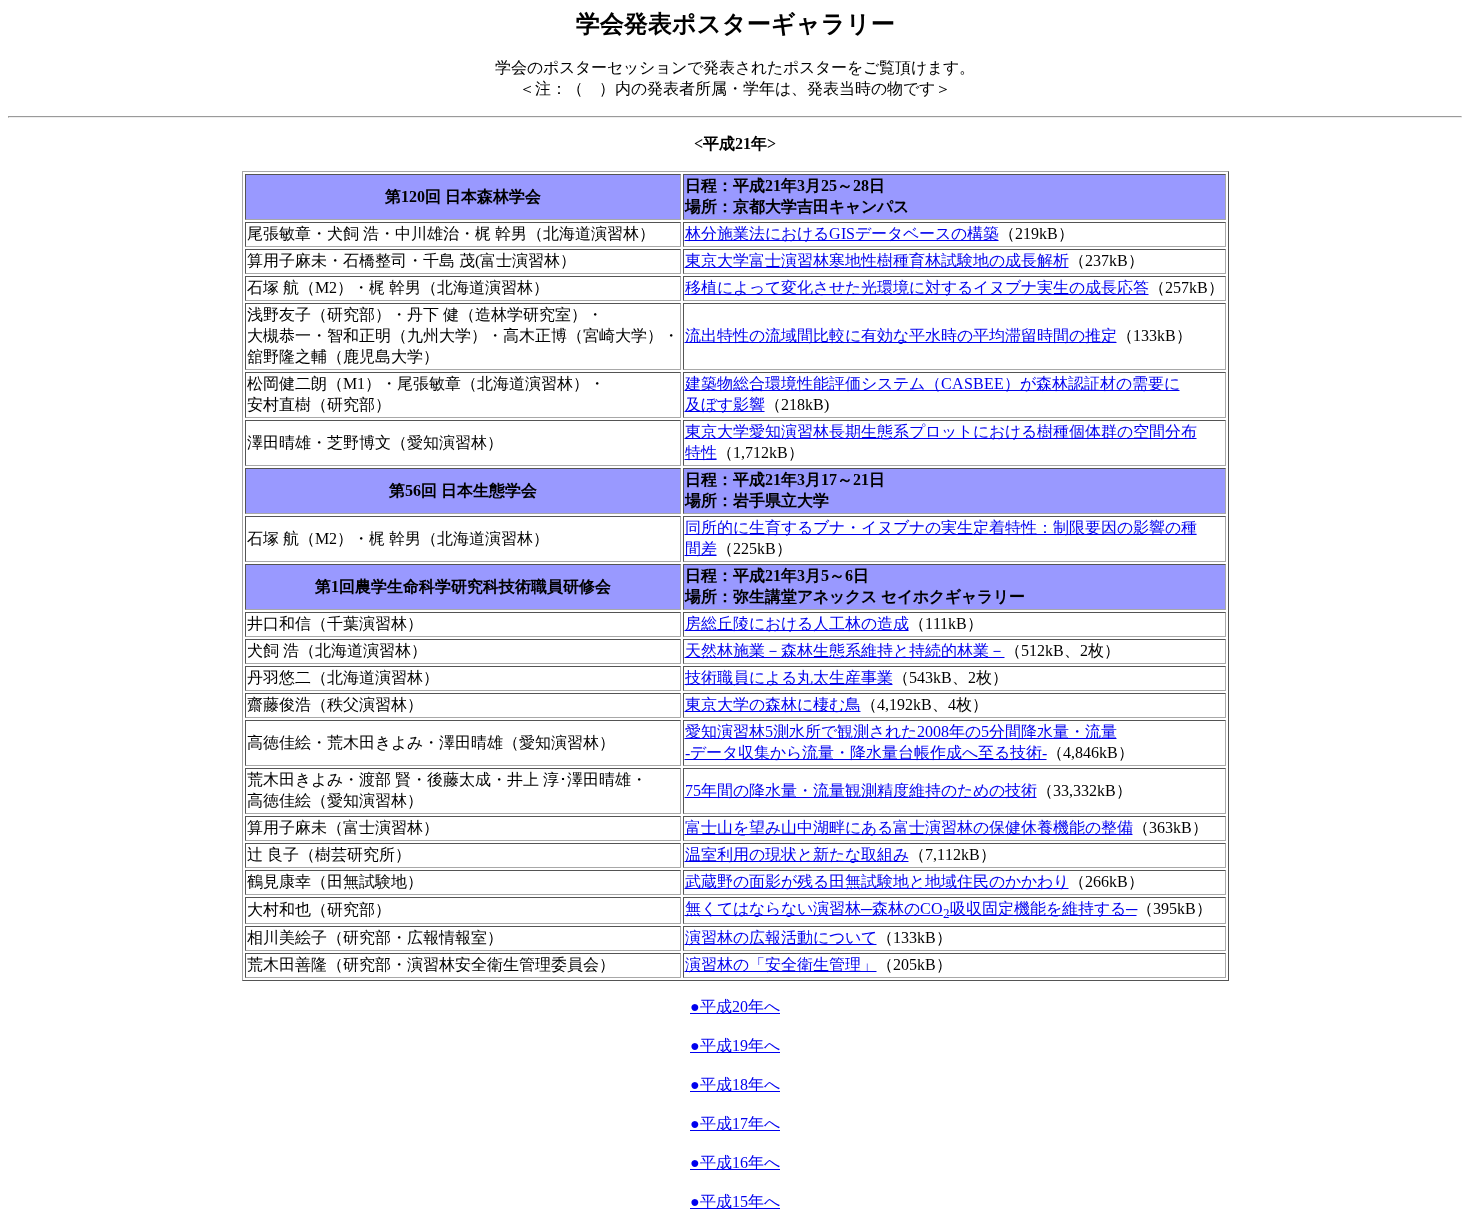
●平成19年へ (735, 1045)
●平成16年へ (735, 1162)
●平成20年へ (735, 1006)
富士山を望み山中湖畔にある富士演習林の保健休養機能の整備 (909, 827)
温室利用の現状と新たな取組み (797, 854)
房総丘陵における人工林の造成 (797, 623)
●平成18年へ (735, 1084)
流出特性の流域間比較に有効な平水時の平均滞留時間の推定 (901, 335)
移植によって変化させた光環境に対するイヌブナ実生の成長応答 (917, 287)
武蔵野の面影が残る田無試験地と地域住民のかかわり (877, 881)
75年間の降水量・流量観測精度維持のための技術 (861, 790)
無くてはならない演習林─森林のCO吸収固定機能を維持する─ (911, 908)
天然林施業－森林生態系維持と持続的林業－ (845, 650)
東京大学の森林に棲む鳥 (773, 704)
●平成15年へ (735, 1201)
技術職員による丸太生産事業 (789, 677)
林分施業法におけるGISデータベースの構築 (842, 233)
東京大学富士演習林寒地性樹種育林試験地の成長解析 (877, 260)
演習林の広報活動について (781, 937)
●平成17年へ (735, 1123)
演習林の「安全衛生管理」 (781, 964)
